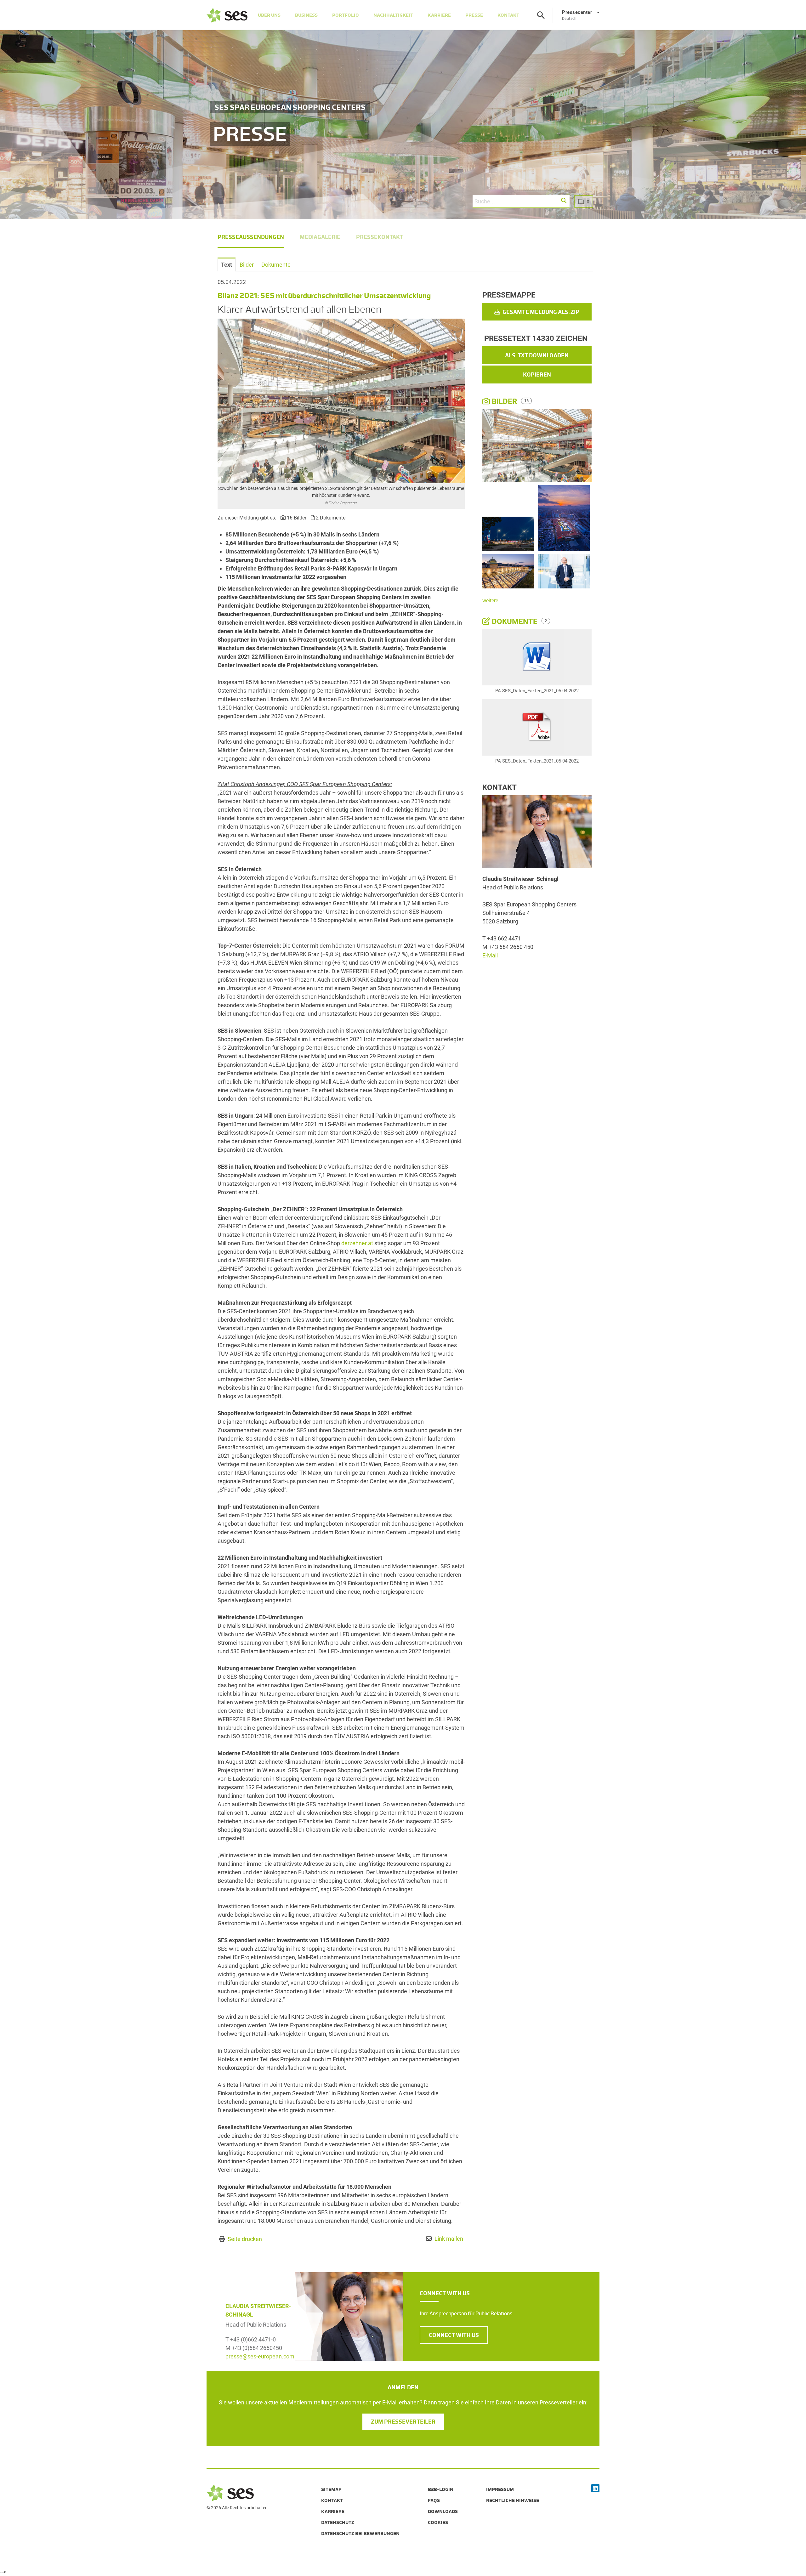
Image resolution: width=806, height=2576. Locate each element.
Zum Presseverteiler (403, 2422)
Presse (474, 15)
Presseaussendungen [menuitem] (251, 237)
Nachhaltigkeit (393, 15)
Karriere (439, 15)
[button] (564, 201)
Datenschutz (338, 2522)
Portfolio (346, 15)
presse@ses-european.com (260, 2356)
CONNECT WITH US (454, 2335)
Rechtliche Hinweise (513, 2500)
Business (306, 15)
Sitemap (331, 2489)
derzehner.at (357, 1243)
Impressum (500, 2489)
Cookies (438, 2522)
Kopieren (537, 375)
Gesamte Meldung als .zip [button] (540, 312)
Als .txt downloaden (537, 355)
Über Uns (269, 15)
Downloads (443, 2511)
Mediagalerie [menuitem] (320, 237)
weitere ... (493, 601)
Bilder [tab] (247, 265)
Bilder (504, 401)
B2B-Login (441, 2489)
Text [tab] (227, 265)
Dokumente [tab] (276, 265)
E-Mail (490, 955)
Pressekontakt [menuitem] (380, 237)
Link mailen (449, 2239)
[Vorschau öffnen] (341, 401)
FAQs (434, 2500)
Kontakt (508, 15)
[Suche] (541, 15)
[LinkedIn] (595, 2489)
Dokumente (515, 621)
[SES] (227, 15)
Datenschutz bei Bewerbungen (360, 2533)
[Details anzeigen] (537, 658)
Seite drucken (245, 2239)
